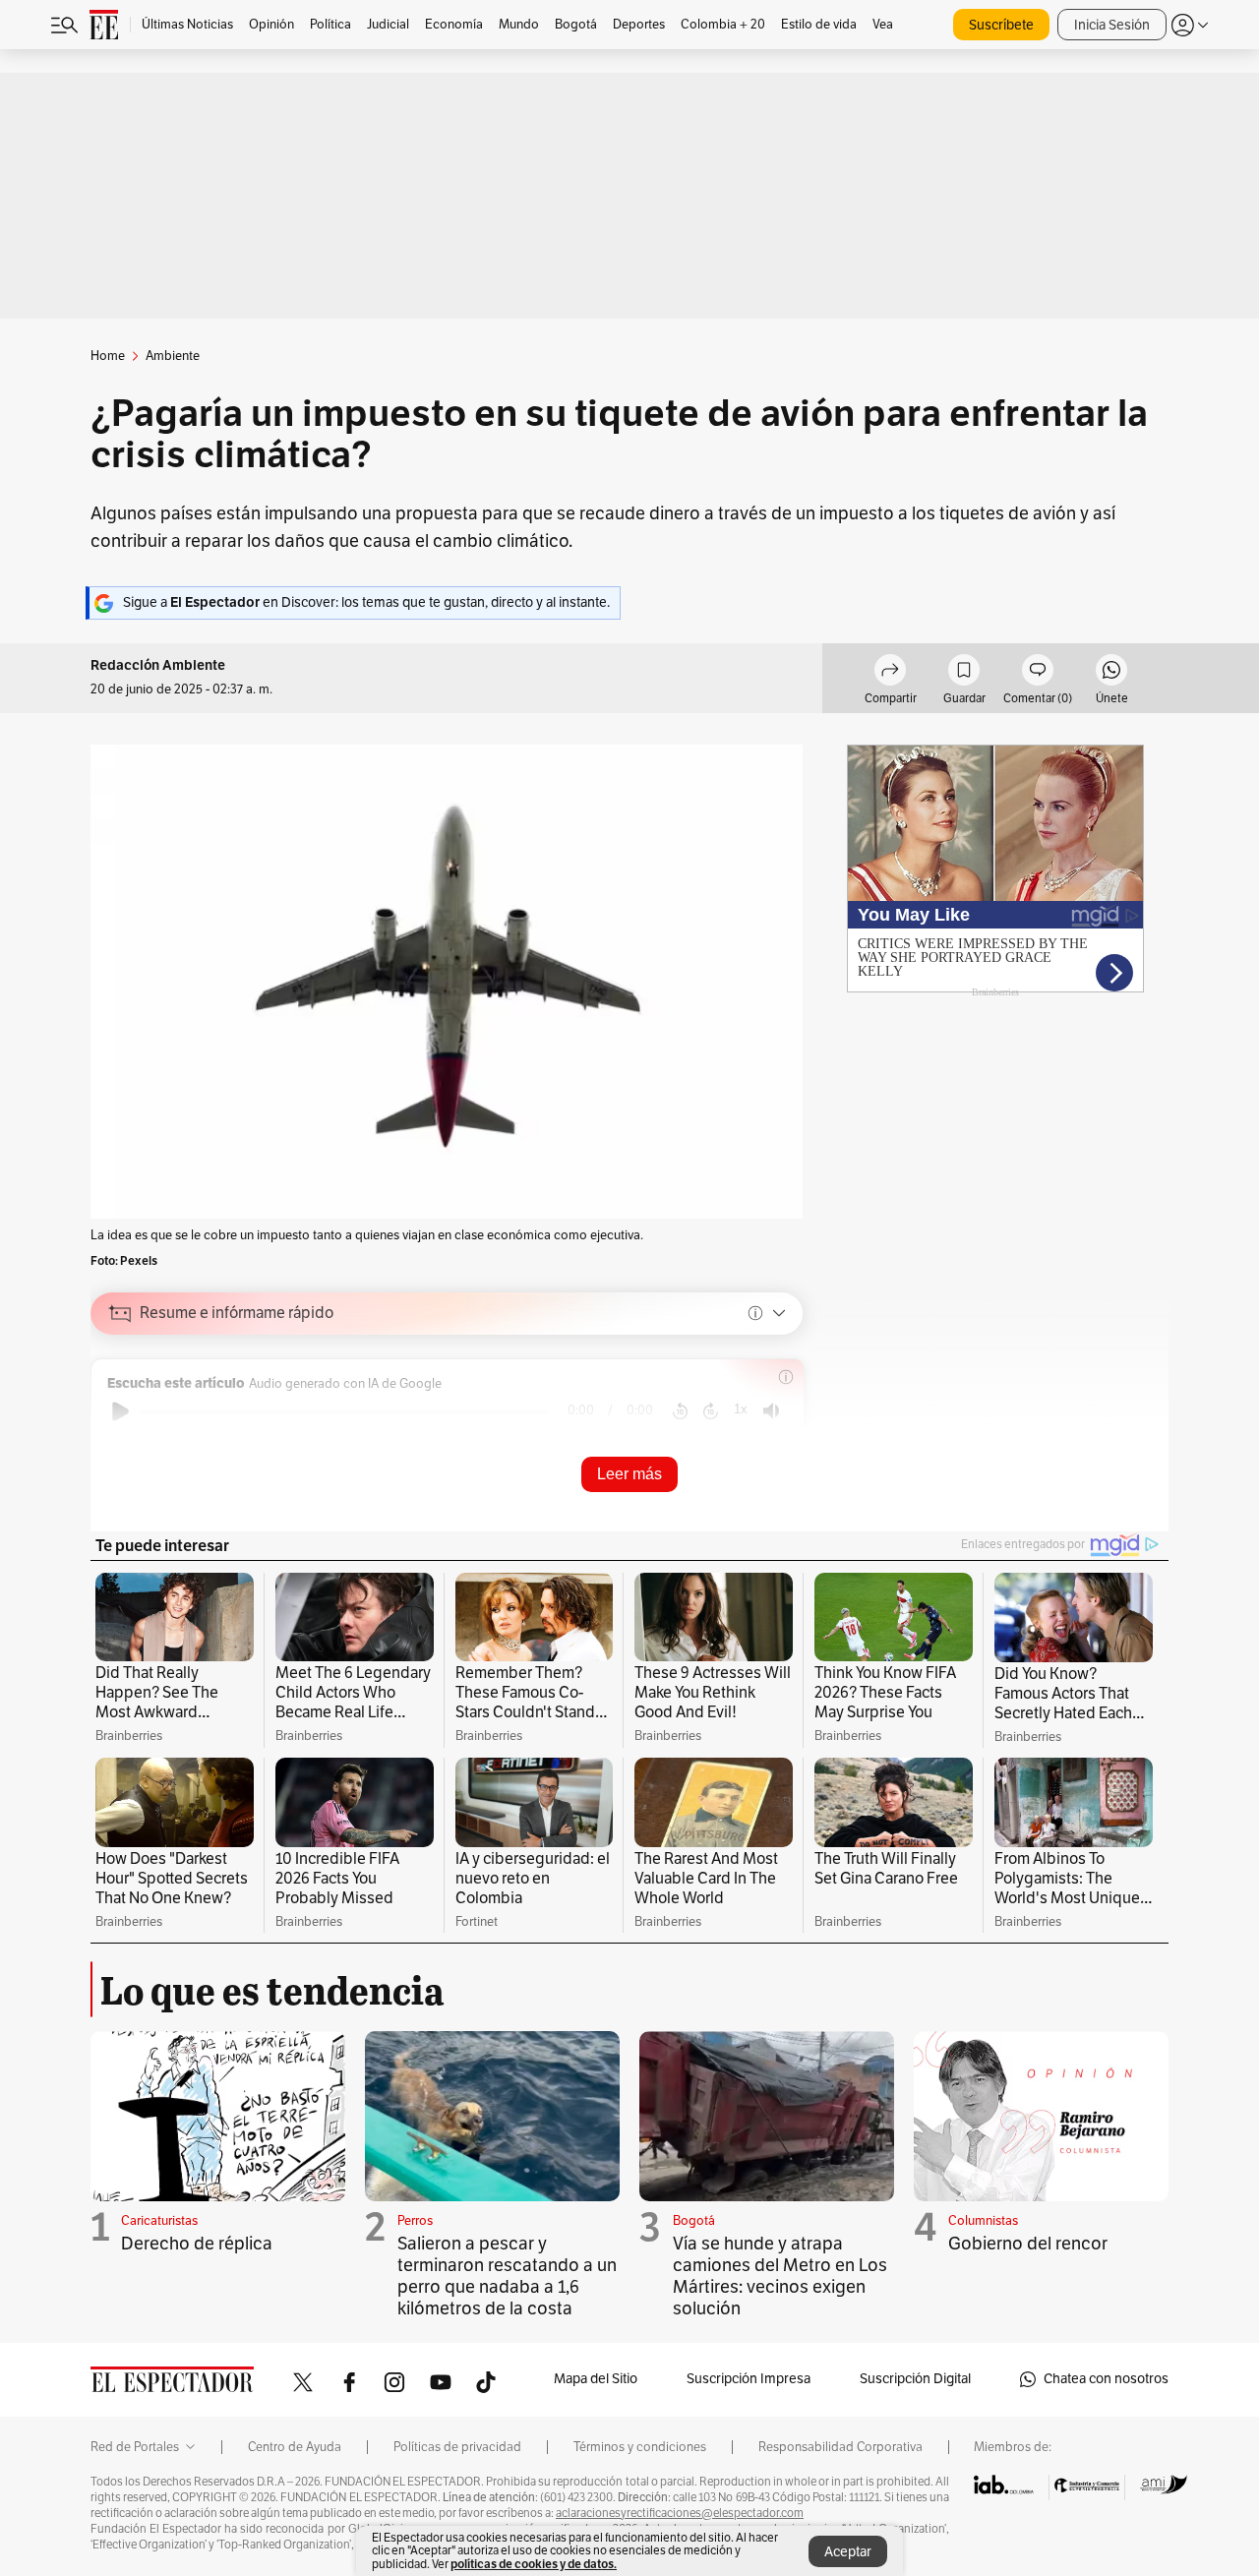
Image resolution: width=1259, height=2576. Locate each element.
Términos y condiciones (640, 2447)
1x (741, 1409)
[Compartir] (890, 673)
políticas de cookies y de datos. (534, 2564)
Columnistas (983, 2221)
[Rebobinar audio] (680, 1411)
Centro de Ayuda (295, 2447)
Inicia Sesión (1112, 25)
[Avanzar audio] (711, 1411)
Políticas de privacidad (457, 2447)
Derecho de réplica (197, 2244)
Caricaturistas (159, 2221)
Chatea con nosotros (1106, 2379)
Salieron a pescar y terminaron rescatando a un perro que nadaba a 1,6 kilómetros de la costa (507, 2276)
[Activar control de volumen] (771, 1411)
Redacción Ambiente (158, 665)
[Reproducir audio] (120, 1411)
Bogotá (694, 2221)
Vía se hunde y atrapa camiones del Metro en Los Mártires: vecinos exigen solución (780, 2276)
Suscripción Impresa (749, 2379)
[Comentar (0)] (1038, 673)
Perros (415, 2221)
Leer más (629, 1474)
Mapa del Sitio (596, 2379)
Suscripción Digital (915, 2379)
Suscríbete (1001, 25)
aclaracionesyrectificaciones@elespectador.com (680, 2513)
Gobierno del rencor (1028, 2244)
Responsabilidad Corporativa (840, 2447)
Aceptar (848, 2552)
